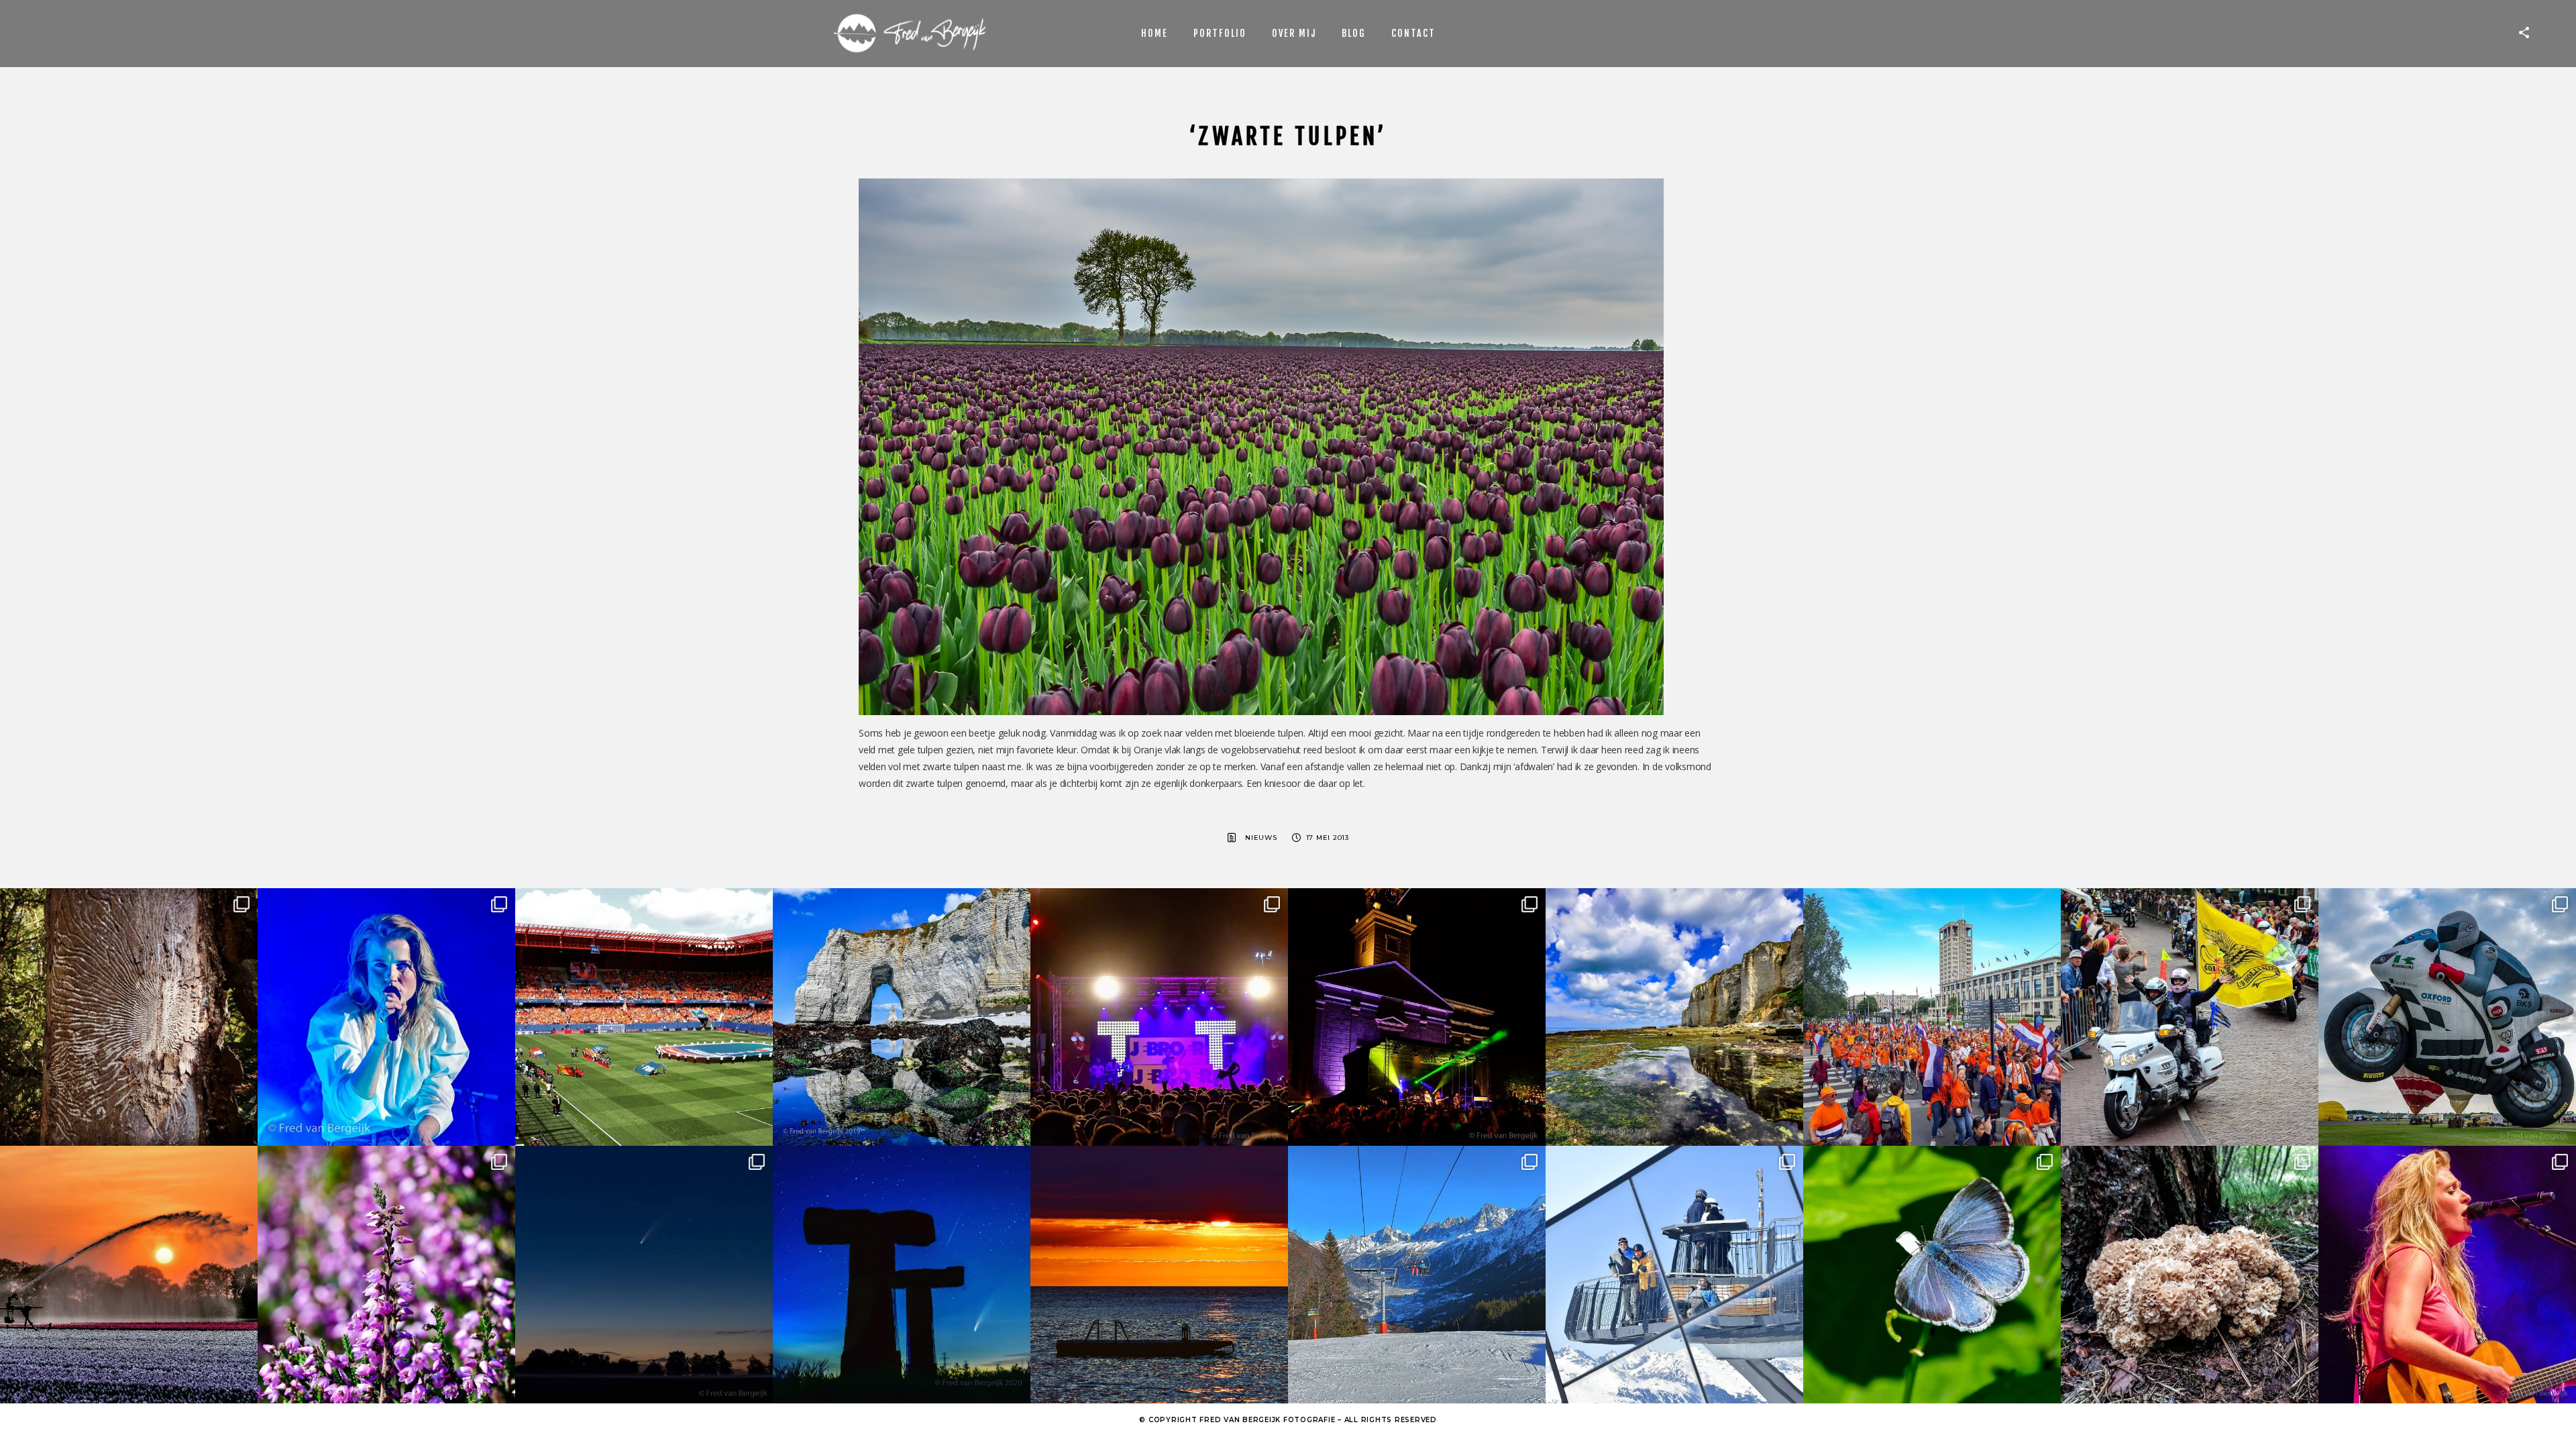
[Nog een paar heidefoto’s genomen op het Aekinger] (386, 1275)
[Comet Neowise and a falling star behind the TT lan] (902, 1275)
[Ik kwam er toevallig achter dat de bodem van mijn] (2190, 1275)
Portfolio (1220, 33)
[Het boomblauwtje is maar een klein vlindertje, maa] (1932, 1275)
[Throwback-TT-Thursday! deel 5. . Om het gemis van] (2190, 1017)
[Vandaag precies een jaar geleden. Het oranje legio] (1932, 1017)
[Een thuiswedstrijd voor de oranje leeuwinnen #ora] (644, 1017)
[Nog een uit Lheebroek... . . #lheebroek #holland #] (129, 1275)
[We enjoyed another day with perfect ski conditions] (1417, 1275)
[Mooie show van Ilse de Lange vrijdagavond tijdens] (386, 1017)
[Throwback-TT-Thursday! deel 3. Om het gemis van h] (2447, 1275)
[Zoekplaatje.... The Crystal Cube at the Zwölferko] (1674, 1275)
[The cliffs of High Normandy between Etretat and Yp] (1674, 1017)
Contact (1413, 33)
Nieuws (1261, 838)
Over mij (1294, 33)
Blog (1354, 33)
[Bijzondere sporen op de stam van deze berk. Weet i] (129, 1017)
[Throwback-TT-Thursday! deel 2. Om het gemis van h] (1417, 1017)
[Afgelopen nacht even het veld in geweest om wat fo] (644, 1275)
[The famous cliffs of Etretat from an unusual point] (902, 1017)
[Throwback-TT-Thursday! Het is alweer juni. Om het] (2447, 1017)
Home (1155, 33)
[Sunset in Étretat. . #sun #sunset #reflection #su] (1159, 1275)
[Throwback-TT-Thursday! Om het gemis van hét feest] (1159, 1017)
